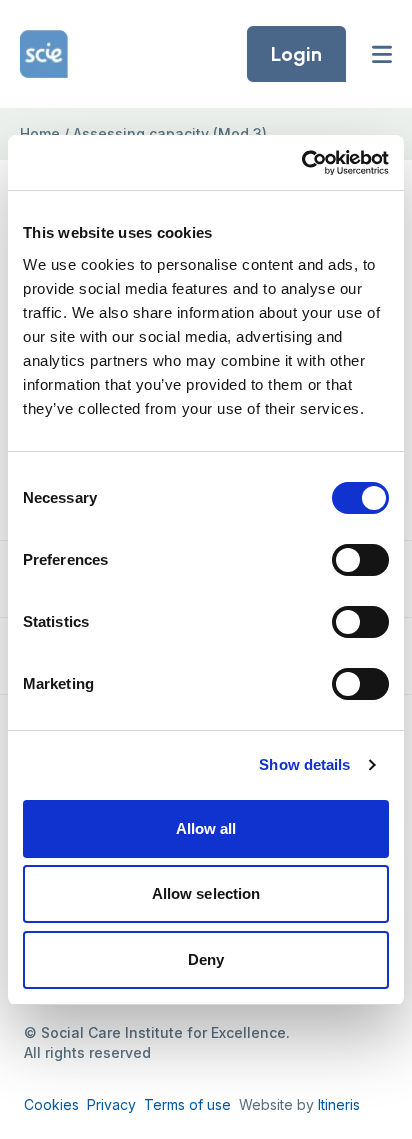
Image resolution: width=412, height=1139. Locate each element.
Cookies (51, 1104)
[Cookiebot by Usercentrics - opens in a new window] (301, 163)
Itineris (339, 1104)
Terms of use (187, 1104)
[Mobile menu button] (382, 54)
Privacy (111, 1104)
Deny (206, 959)
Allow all (206, 828)
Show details (304, 764)
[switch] (360, 560)
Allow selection (206, 893)
